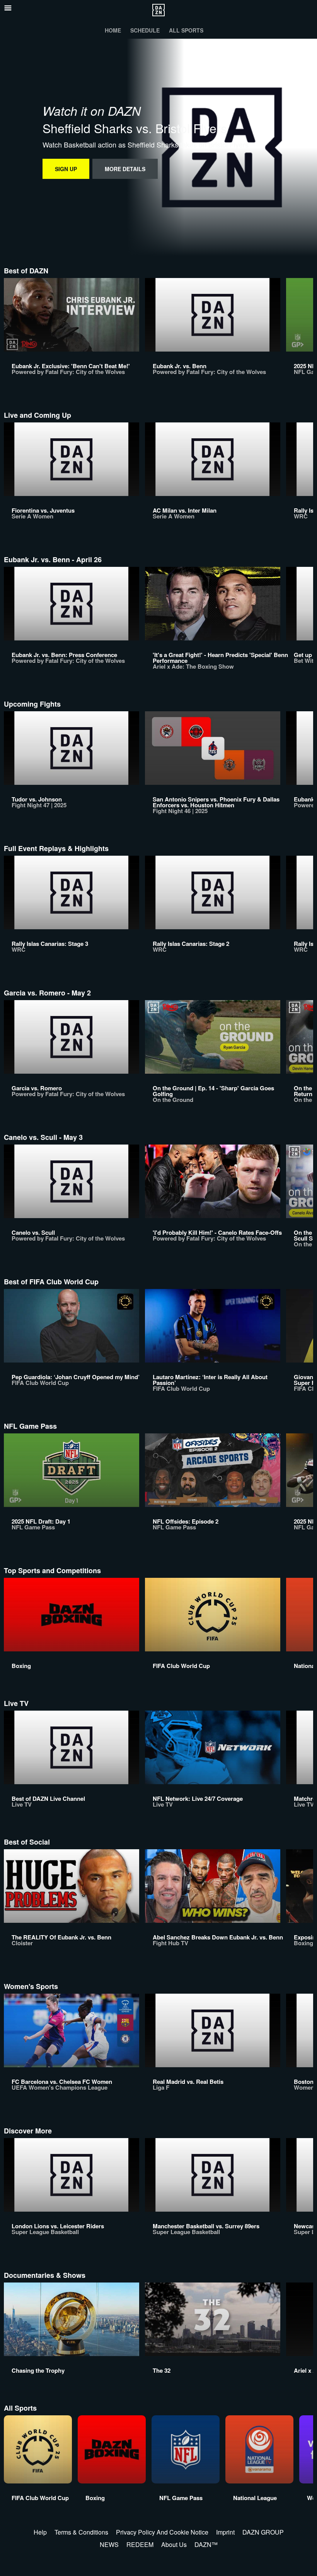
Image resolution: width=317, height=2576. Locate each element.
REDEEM (140, 2544)
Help (40, 2532)
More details (125, 169)
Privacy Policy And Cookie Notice (162, 2532)
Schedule (145, 30)
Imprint (225, 2532)
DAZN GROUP (263, 2532)
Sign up (66, 169)
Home (113, 30)
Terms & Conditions (81, 2532)
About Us (174, 2544)
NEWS (109, 2544)
